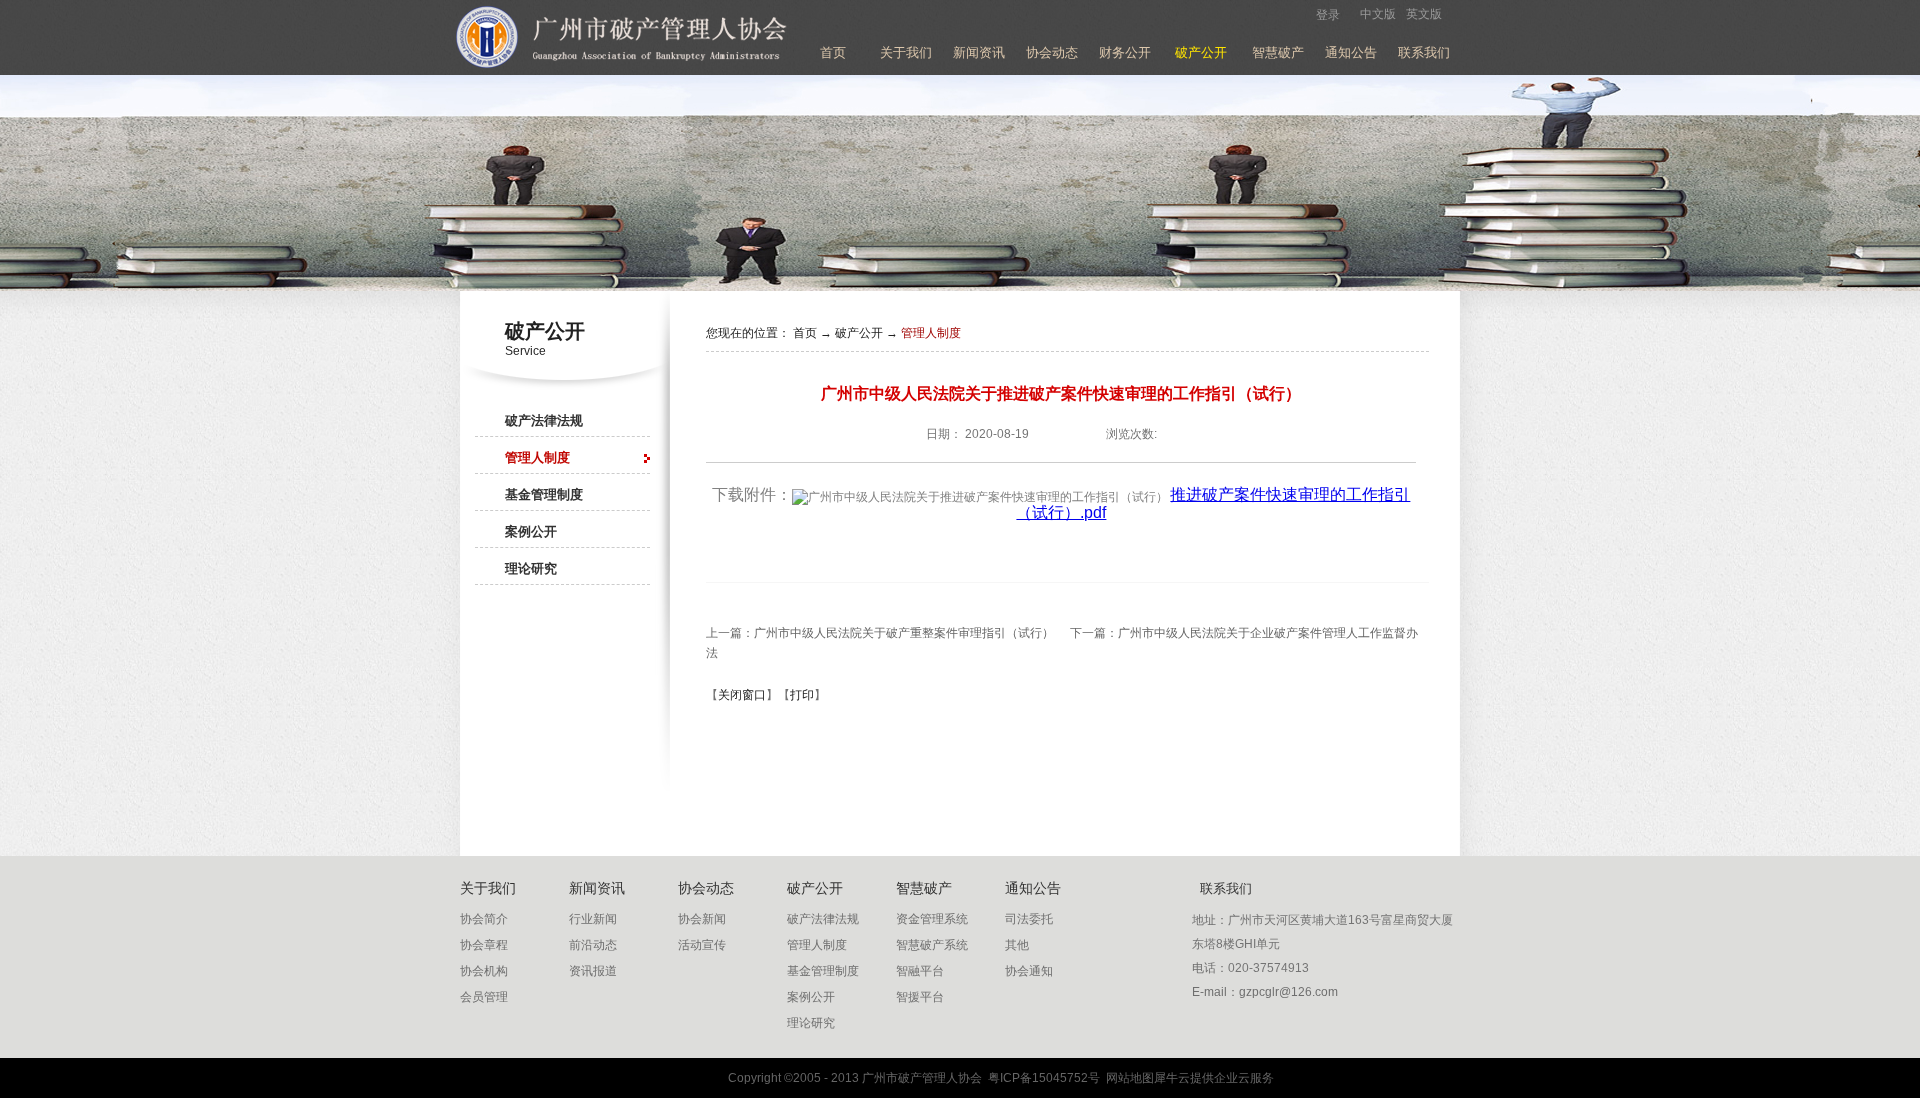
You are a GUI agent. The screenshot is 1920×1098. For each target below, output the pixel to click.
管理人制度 (931, 333)
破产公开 (859, 333)
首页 (833, 52)
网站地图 (1127, 1078)
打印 (802, 695)
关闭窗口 (742, 695)
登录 (1328, 15)
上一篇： (880, 633)
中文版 (1378, 14)
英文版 (1424, 14)
